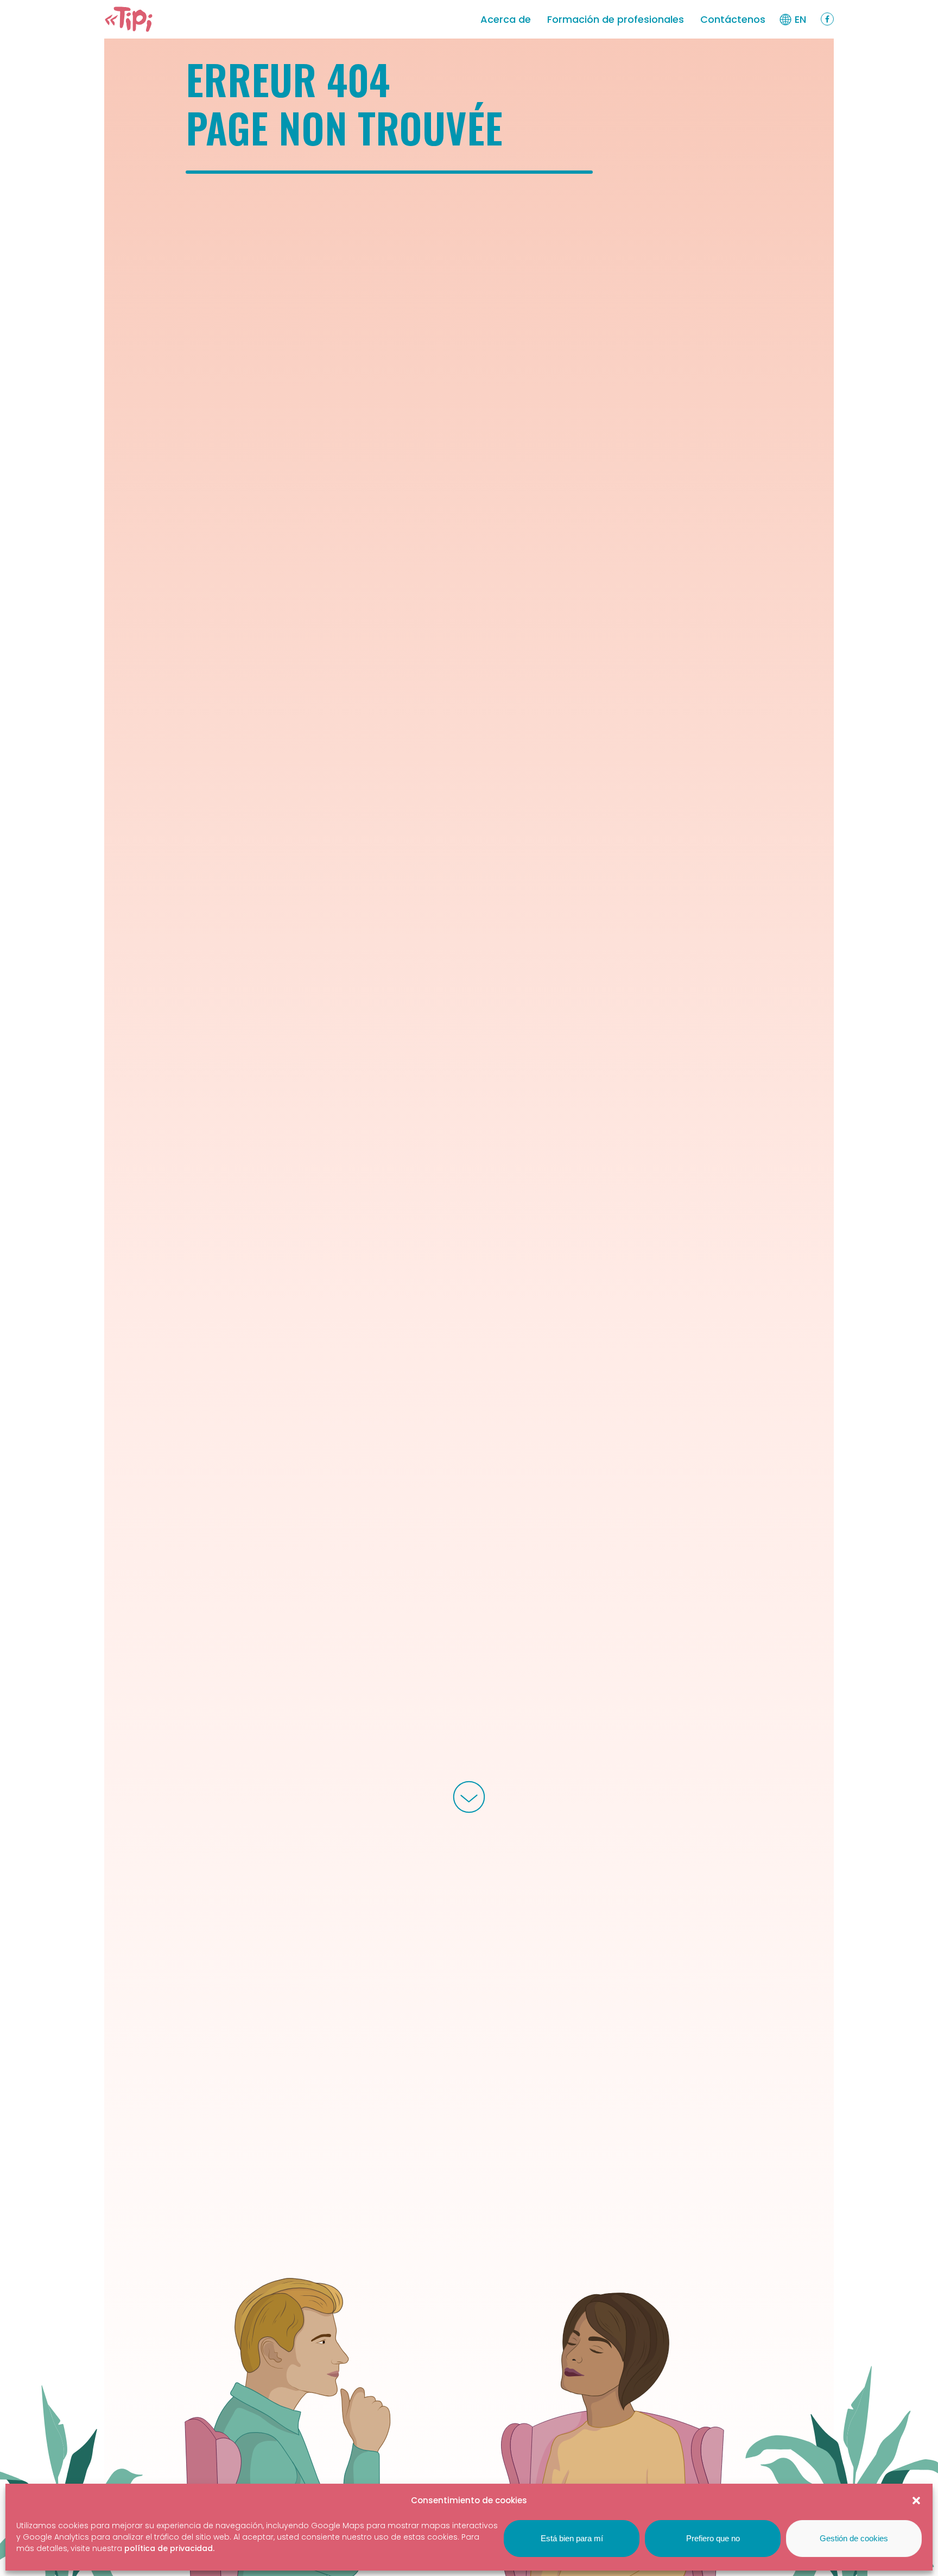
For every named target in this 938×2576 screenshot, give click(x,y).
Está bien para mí (572, 2538)
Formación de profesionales (616, 19)
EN (800, 19)
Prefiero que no (713, 2538)
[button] (916, 2501)
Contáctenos (733, 19)
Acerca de (506, 19)
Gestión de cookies (854, 2538)
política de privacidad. (169, 2548)
